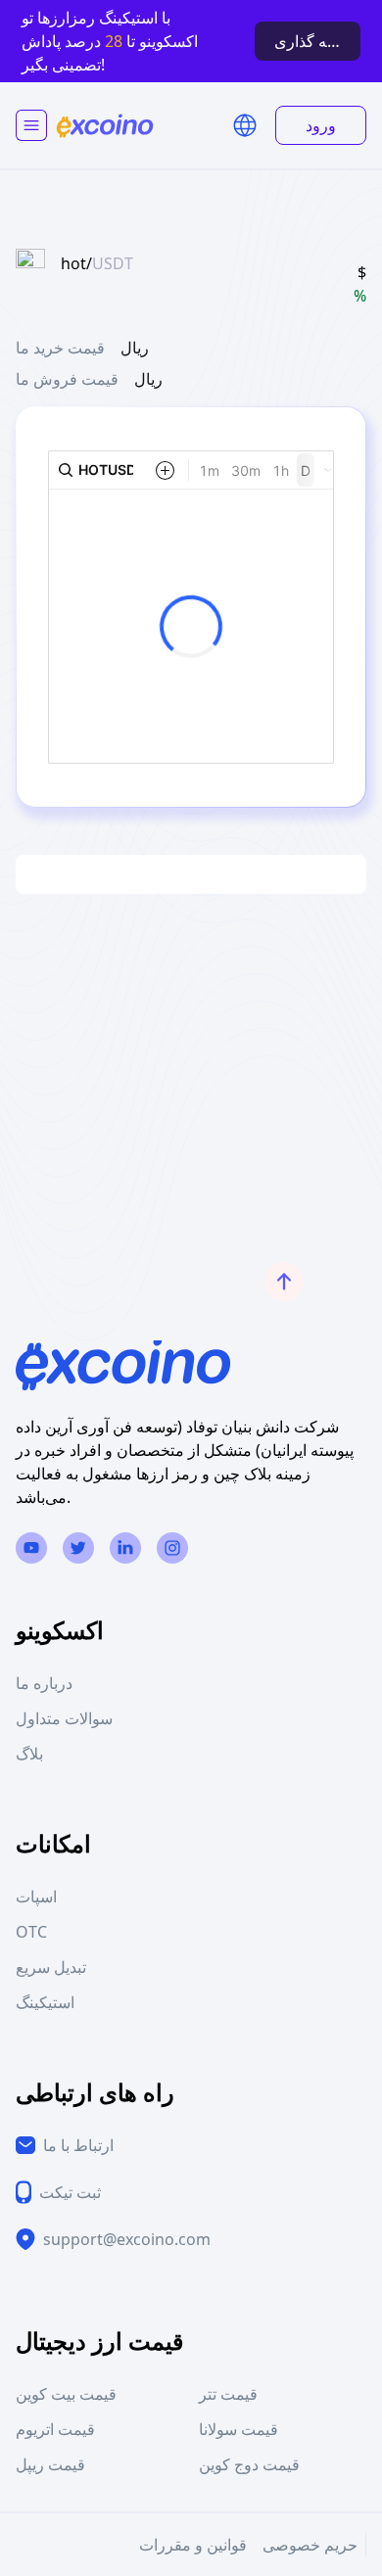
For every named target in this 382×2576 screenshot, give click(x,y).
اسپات (36, 1897)
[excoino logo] (105, 126)
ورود (321, 125)
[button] (245, 125)
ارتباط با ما (78, 2145)
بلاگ (29, 1754)
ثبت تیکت (70, 2192)
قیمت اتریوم (55, 2429)
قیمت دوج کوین (249, 2464)
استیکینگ (45, 2002)
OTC (31, 1932)
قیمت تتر (228, 2394)
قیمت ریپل (50, 2464)
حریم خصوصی (310, 2545)
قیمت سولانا (239, 2429)
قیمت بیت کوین (66, 2394)
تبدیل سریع (51, 1967)
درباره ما (44, 1683)
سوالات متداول (64, 1718)
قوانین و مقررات (193, 2545)
